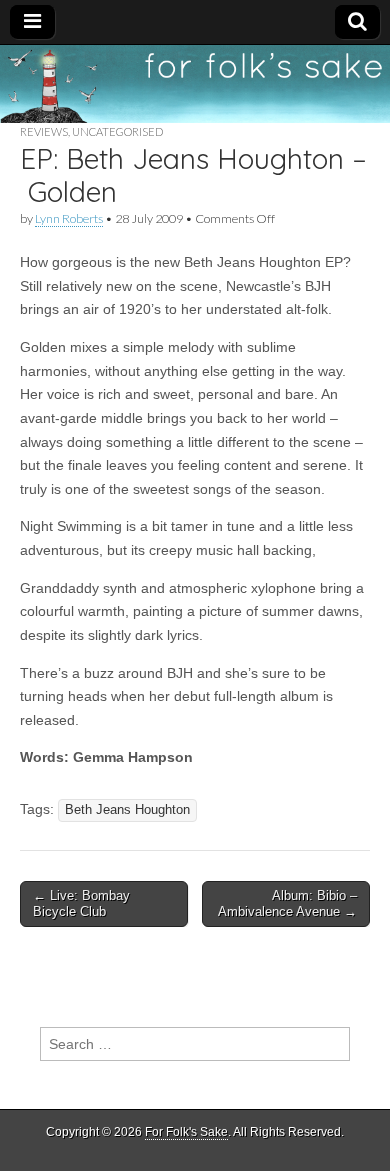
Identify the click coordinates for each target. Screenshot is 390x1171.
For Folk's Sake (186, 1132)
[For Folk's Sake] (195, 84)
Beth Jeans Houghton (127, 810)
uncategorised (117, 131)
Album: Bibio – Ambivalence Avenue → (287, 903)
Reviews (44, 131)
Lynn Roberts (69, 218)
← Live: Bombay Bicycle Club (81, 903)
